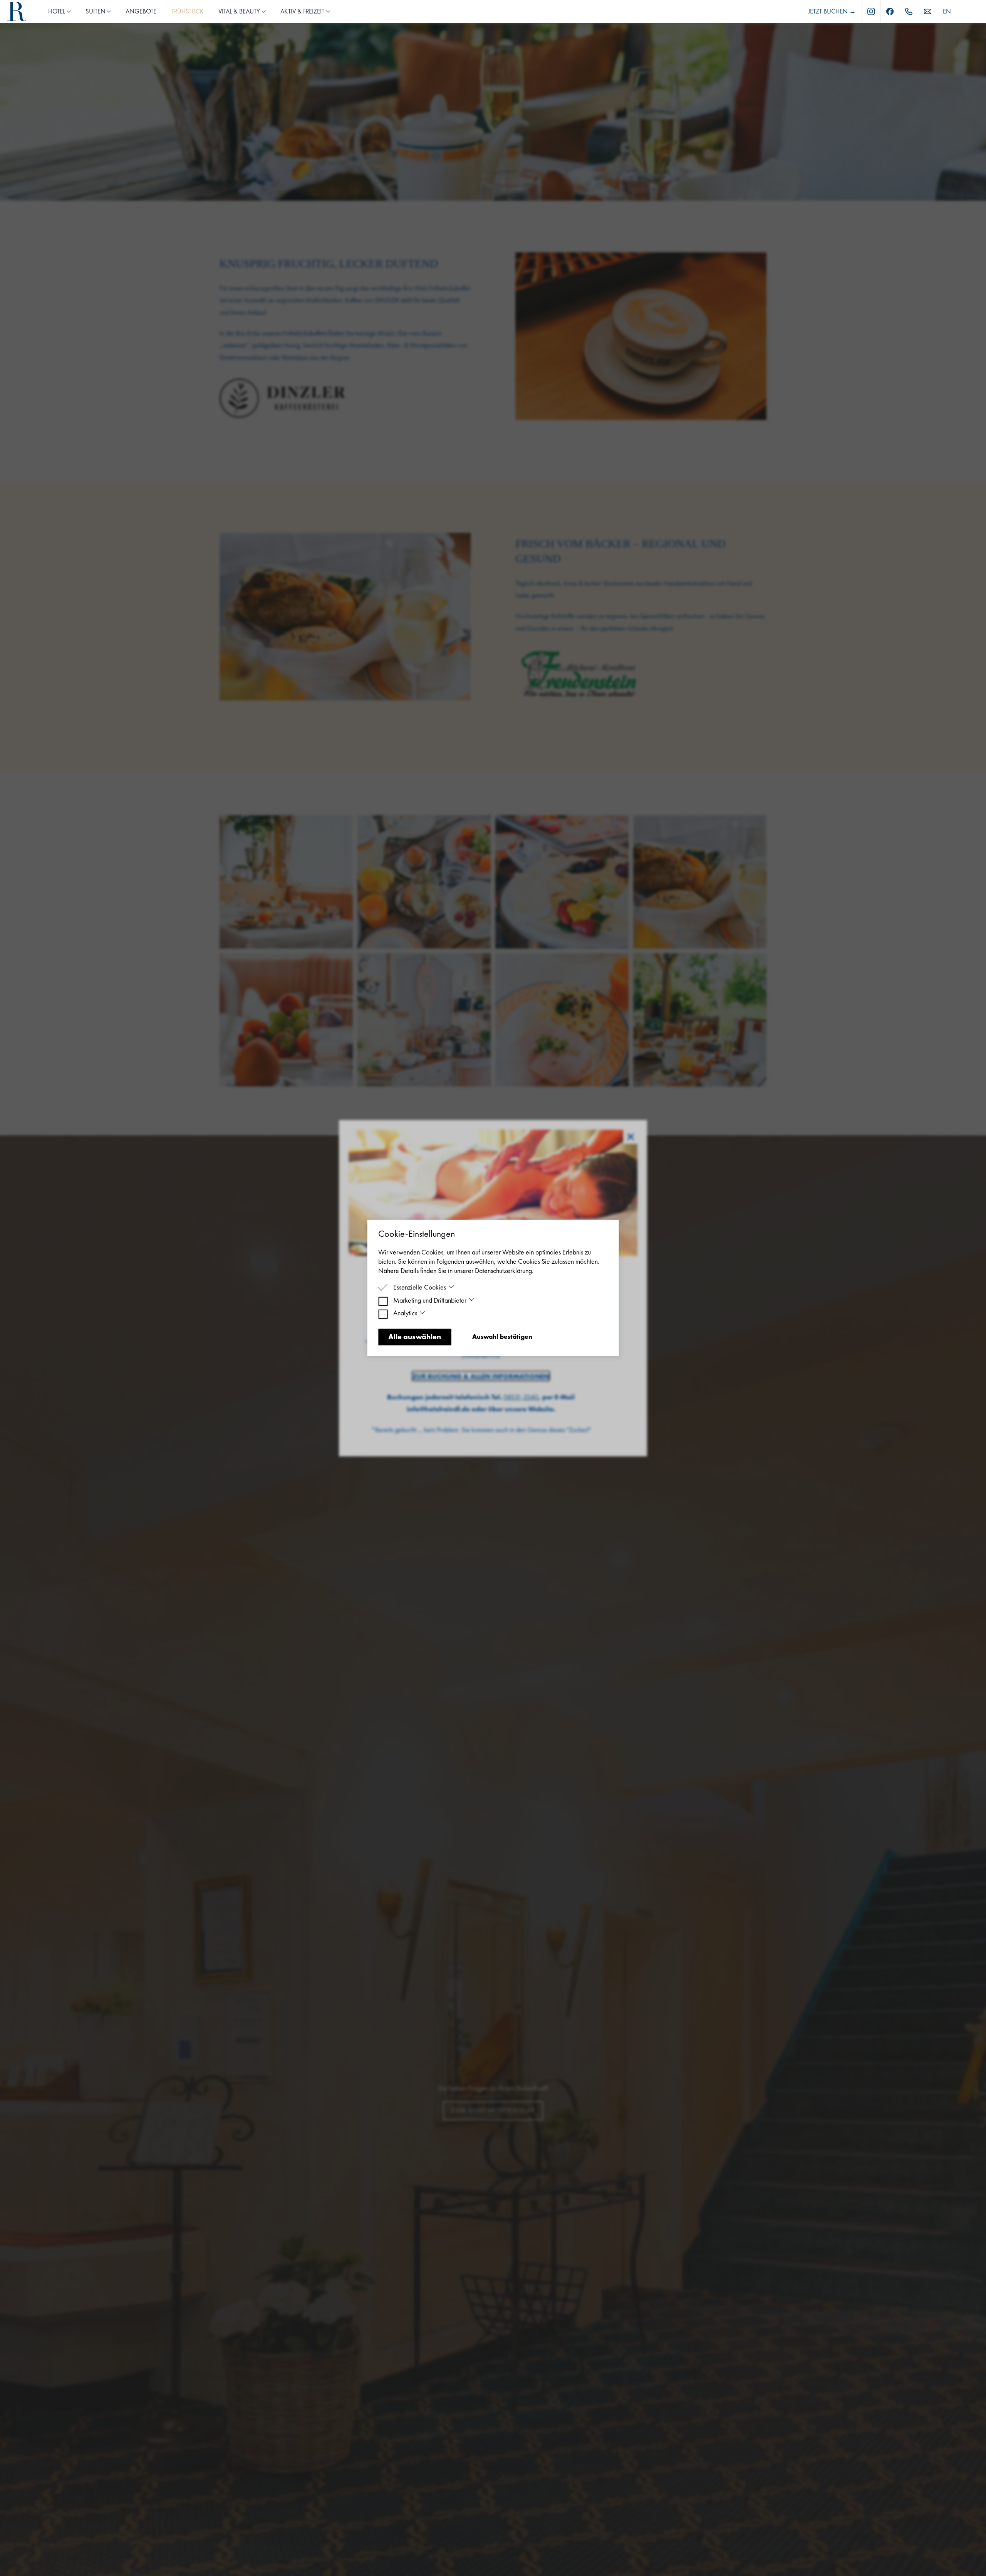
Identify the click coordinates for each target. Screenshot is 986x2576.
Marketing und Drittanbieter (430, 1300)
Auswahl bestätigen (502, 1337)
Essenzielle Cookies (420, 1287)
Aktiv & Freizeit (302, 11)
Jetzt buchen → (832, 11)
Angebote (141, 11)
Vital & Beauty (239, 11)
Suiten (96, 11)
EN (947, 11)
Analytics (405, 1313)
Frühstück (188, 11)
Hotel (57, 11)
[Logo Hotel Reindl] (17, 12)
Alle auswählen (415, 1337)
